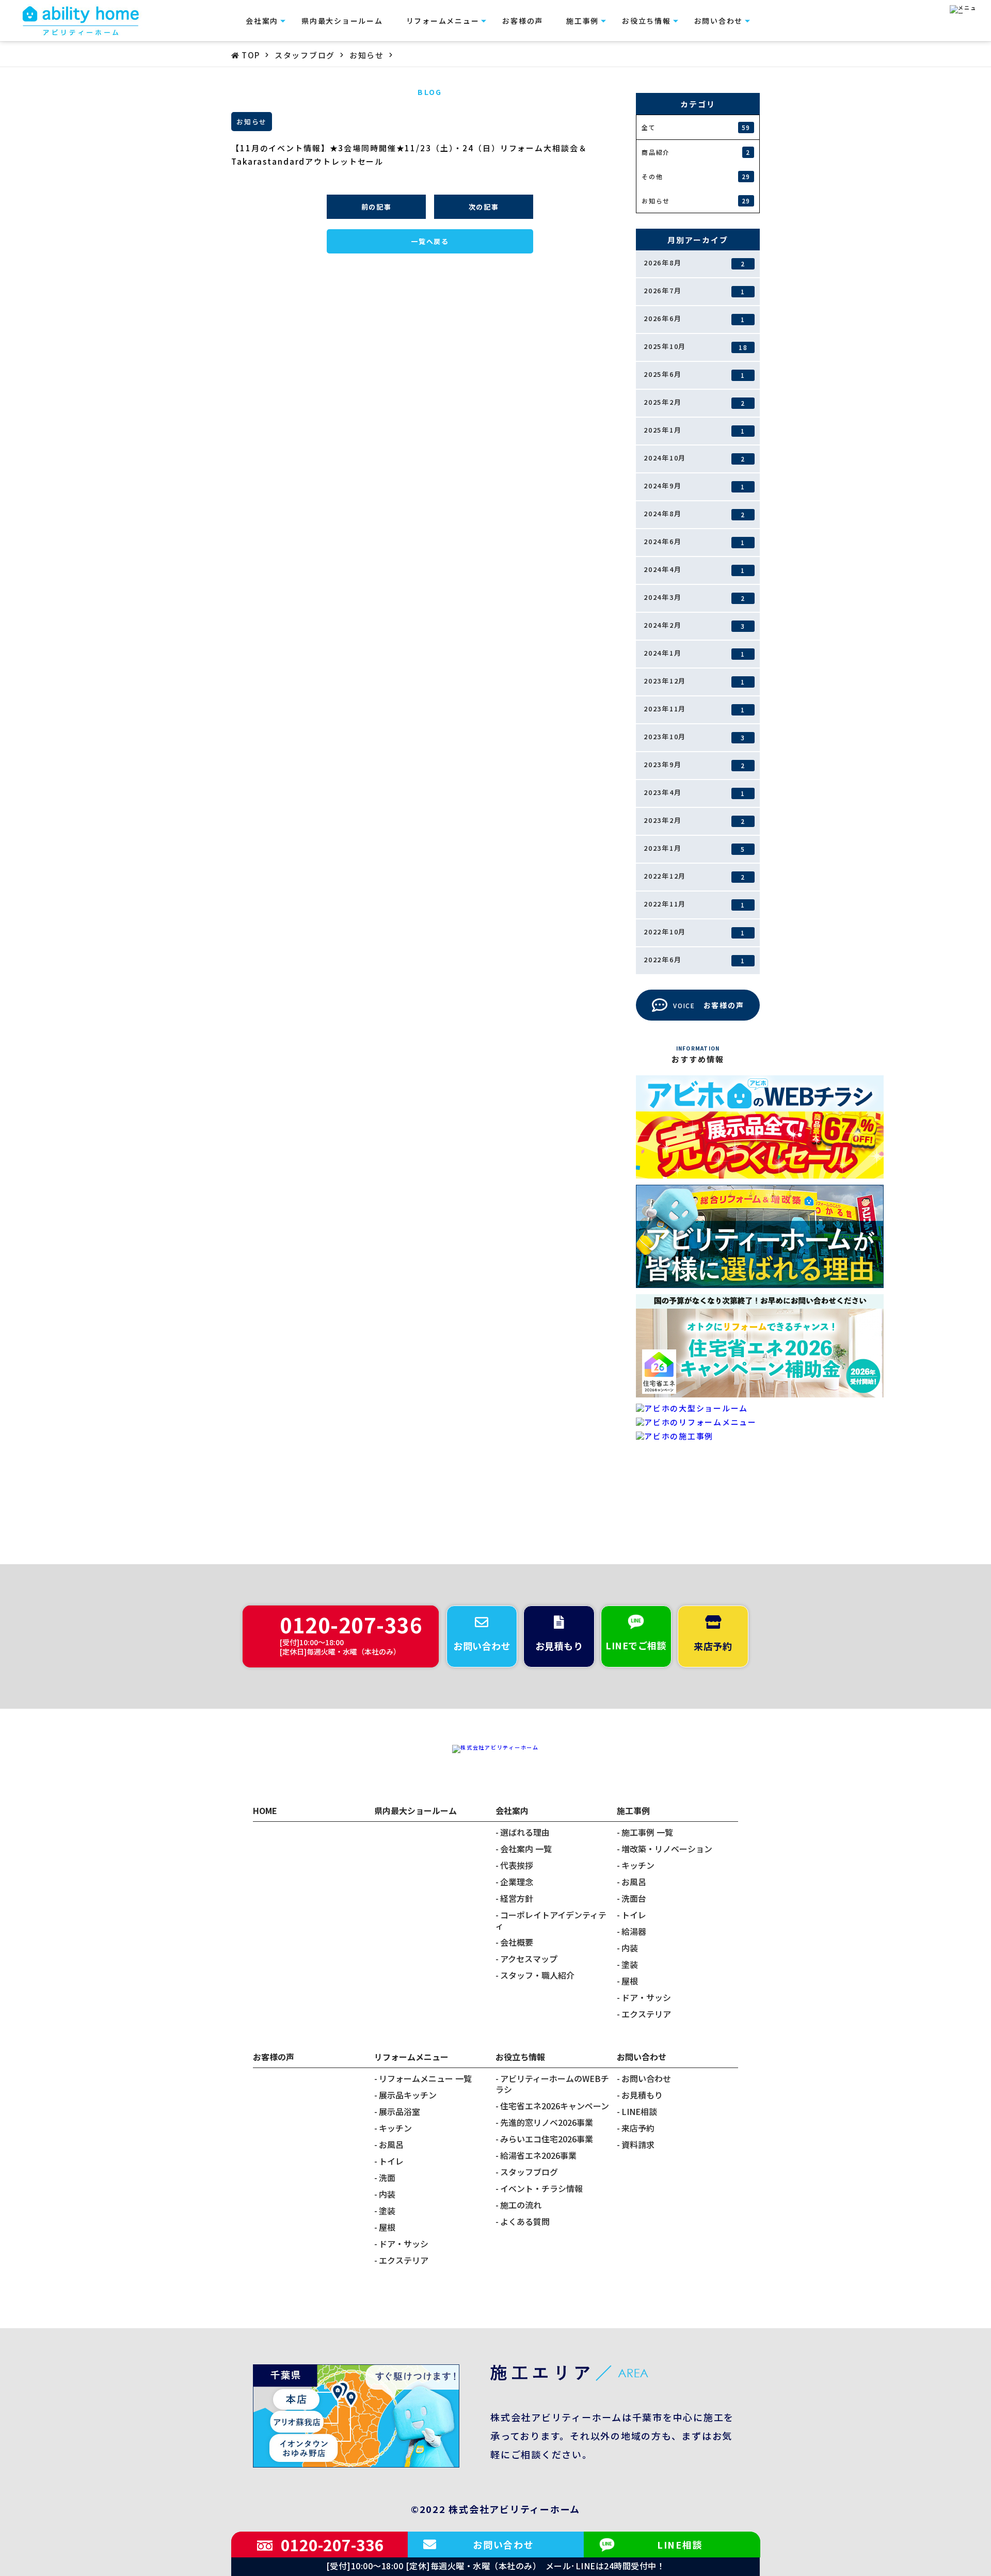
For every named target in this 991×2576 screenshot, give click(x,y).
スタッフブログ (529, 2172)
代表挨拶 (517, 1865)
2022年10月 (694, 932)
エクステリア (646, 2014)
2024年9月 (694, 486)
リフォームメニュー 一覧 (425, 2079)
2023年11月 (694, 709)
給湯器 (634, 1931)
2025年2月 (694, 402)
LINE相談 (639, 2112)
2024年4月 (694, 569)
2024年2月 (694, 625)
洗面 (387, 2178)
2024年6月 (694, 542)
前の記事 (377, 207)
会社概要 (517, 1942)
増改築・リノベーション (667, 1849)
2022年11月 (694, 904)
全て (696, 128)
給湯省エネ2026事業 (538, 2156)
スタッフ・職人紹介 (537, 1975)
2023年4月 (694, 792)
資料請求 (638, 2145)
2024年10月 (694, 458)
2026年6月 (694, 319)
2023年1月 (694, 848)
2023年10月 (694, 737)
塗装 (630, 1965)
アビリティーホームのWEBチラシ (552, 2084)
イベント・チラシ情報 (541, 2189)
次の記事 (484, 207)
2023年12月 (694, 681)
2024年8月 (694, 514)
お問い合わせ (646, 2079)
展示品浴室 (399, 2112)
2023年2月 (694, 820)
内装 (630, 1948)
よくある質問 (525, 2222)
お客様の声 (523, 21)
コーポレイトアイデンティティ (551, 1920)
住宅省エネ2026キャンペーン (555, 2106)
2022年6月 (694, 960)
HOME (265, 1810)
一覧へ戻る (430, 241)
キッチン (638, 1865)
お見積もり (642, 2095)
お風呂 (634, 1882)
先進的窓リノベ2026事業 (547, 2122)
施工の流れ (521, 2205)
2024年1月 (694, 653)
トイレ (634, 1915)
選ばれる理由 (525, 1832)
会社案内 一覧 (526, 1849)
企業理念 (517, 1882)
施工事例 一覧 (647, 1832)
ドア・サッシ (646, 1998)
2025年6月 (694, 374)
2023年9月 (694, 765)
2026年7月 (694, 291)
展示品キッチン (408, 2095)
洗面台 (634, 1898)
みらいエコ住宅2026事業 (547, 2139)
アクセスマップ (529, 1959)
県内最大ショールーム (342, 21)
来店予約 (638, 2128)
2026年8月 (694, 263)
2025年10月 (696, 346)
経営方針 (517, 1898)
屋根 (630, 1981)
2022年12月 (694, 876)
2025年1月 (694, 430)
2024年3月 (694, 597)
